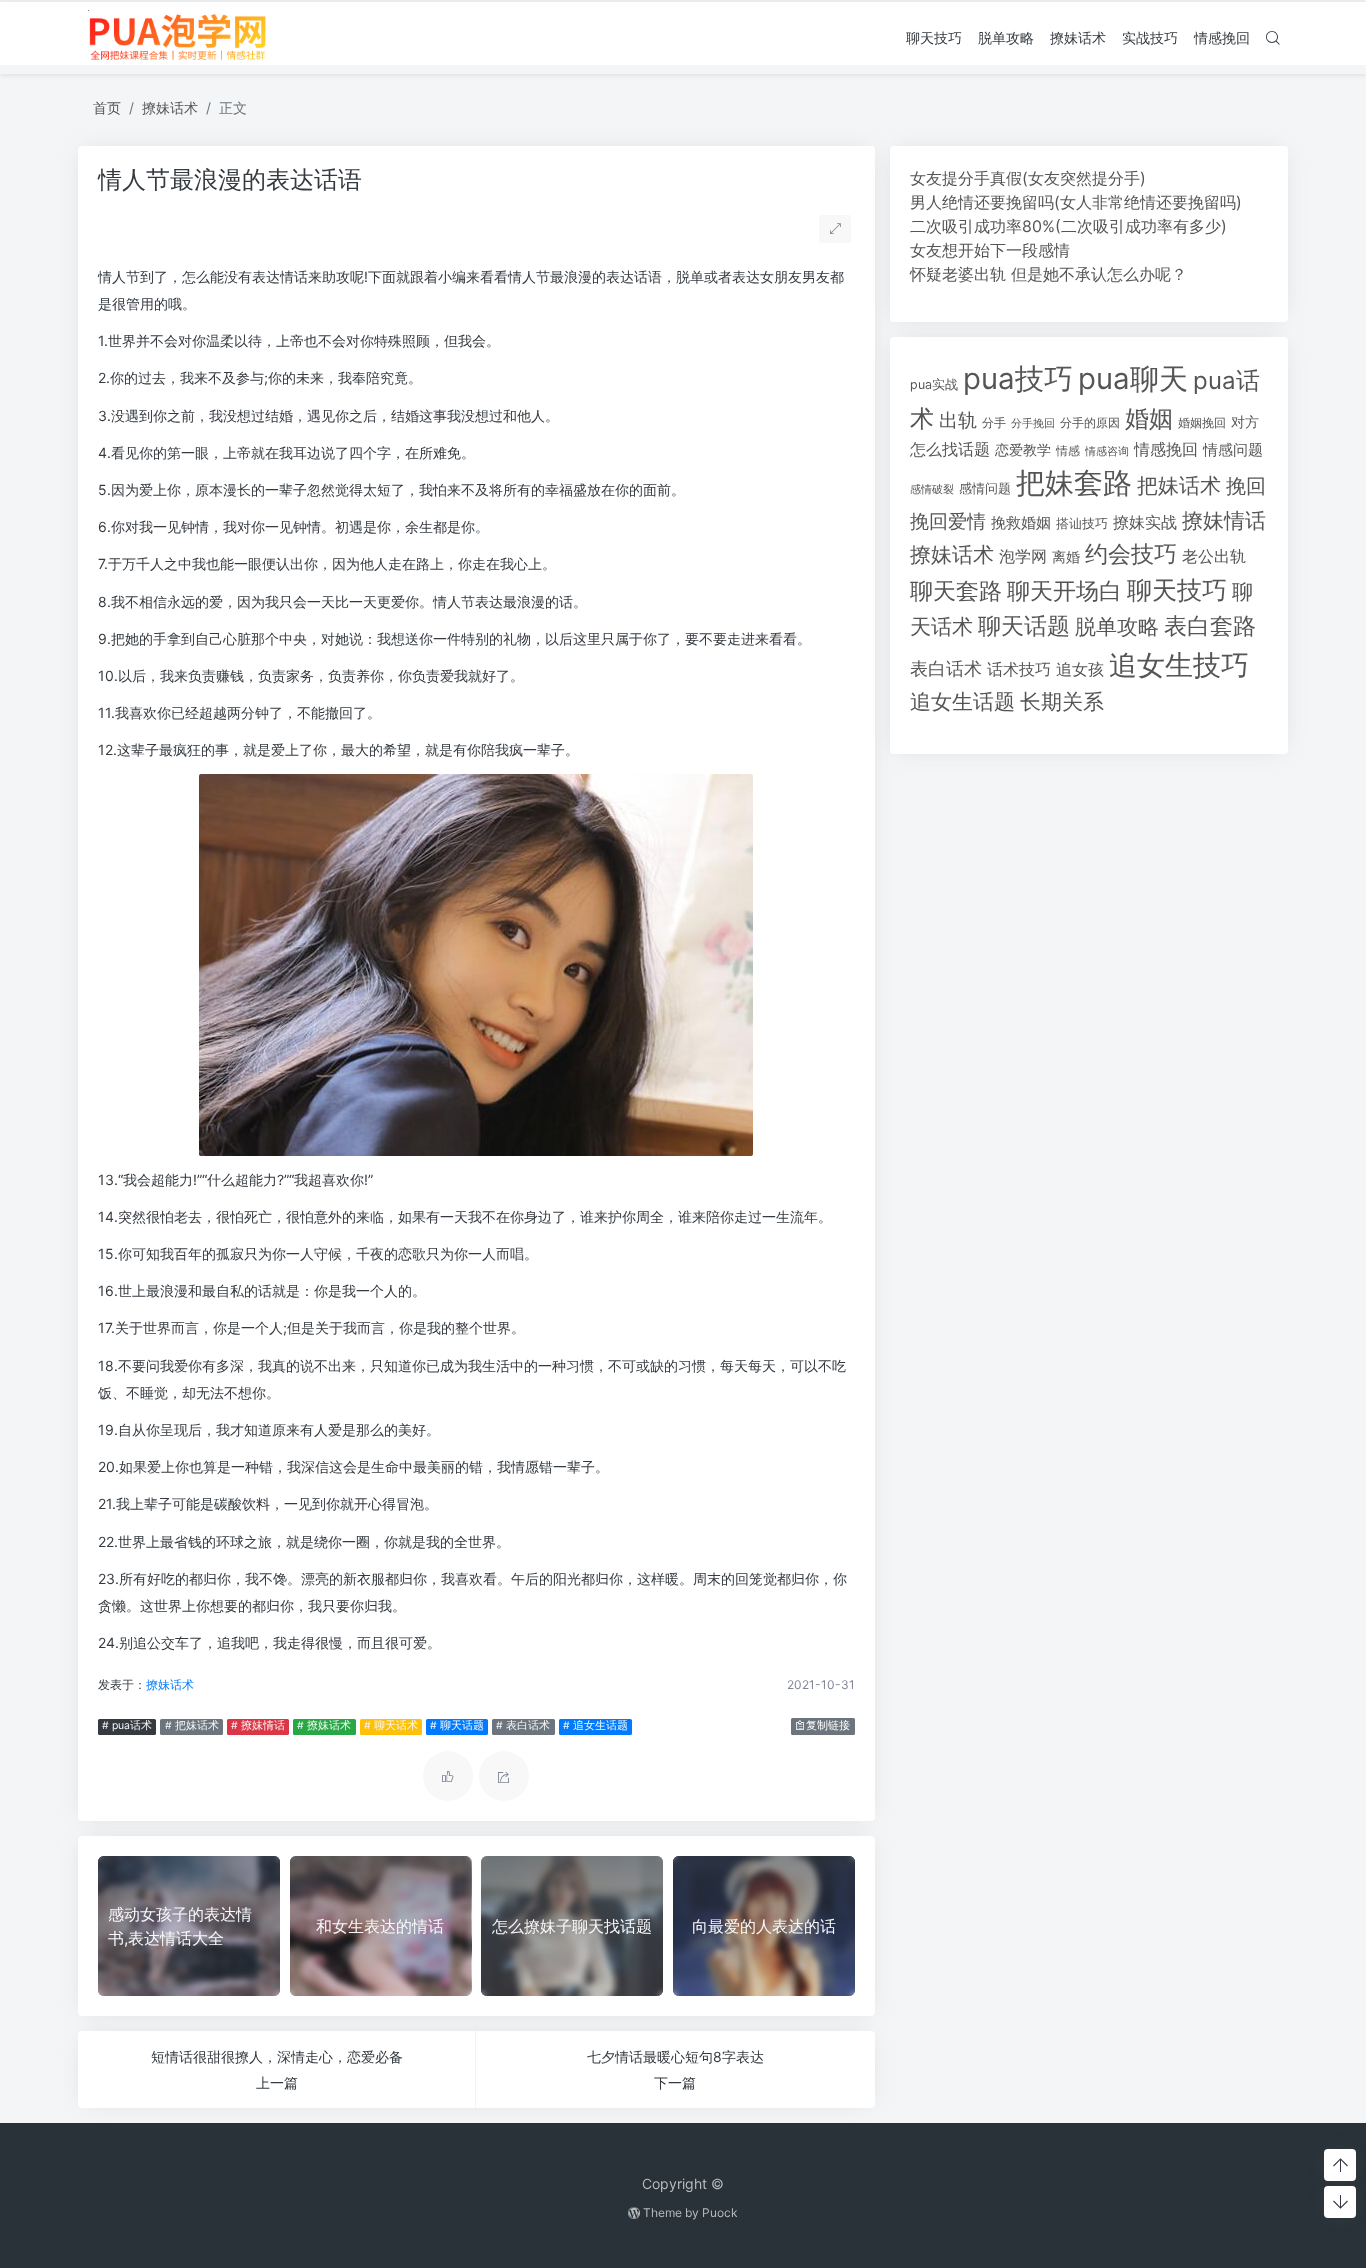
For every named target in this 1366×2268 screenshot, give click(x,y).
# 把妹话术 (192, 1725)
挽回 (1246, 485)
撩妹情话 (1224, 520)
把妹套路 (1074, 482)
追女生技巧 (1179, 665)
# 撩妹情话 (258, 1725)
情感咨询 (1107, 451)
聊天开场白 (1064, 591)
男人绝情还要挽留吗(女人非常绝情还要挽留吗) (1076, 202)
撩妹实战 (1145, 522)
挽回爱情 (948, 521)
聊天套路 (956, 591)
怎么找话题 (950, 449)
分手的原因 (1090, 423)
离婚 (1066, 557)
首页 (107, 107)
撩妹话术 (1078, 37)
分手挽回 (1033, 423)
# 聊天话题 (457, 1725)
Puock (720, 2212)
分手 (994, 423)
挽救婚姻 (1021, 523)
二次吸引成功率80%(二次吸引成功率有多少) (1068, 226)
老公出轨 (1214, 556)
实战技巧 (1150, 37)
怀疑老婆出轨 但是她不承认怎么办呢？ (1048, 274)
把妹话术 (1179, 485)
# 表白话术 (523, 1725)
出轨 (958, 420)
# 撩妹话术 (324, 1725)
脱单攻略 (1006, 37)
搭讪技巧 (1082, 523)
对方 (1245, 422)
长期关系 (1062, 701)
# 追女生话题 (595, 1725)
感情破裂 (932, 489)
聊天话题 (1024, 626)
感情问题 (985, 488)
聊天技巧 (934, 37)
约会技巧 (1131, 554)
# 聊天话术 (391, 1725)
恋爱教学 (1023, 449)
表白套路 (1210, 626)
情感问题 (1233, 450)
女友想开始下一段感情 (990, 250)
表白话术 (946, 668)
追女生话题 (962, 701)
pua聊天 (1133, 378)
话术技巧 (1019, 669)
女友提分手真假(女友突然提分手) (1028, 178)
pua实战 (934, 384)
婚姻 (1149, 418)
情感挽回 (1222, 37)
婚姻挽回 (1202, 422)
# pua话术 (127, 1725)
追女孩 (1080, 669)
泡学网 (1023, 556)
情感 (1068, 450)
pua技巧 (1018, 378)
